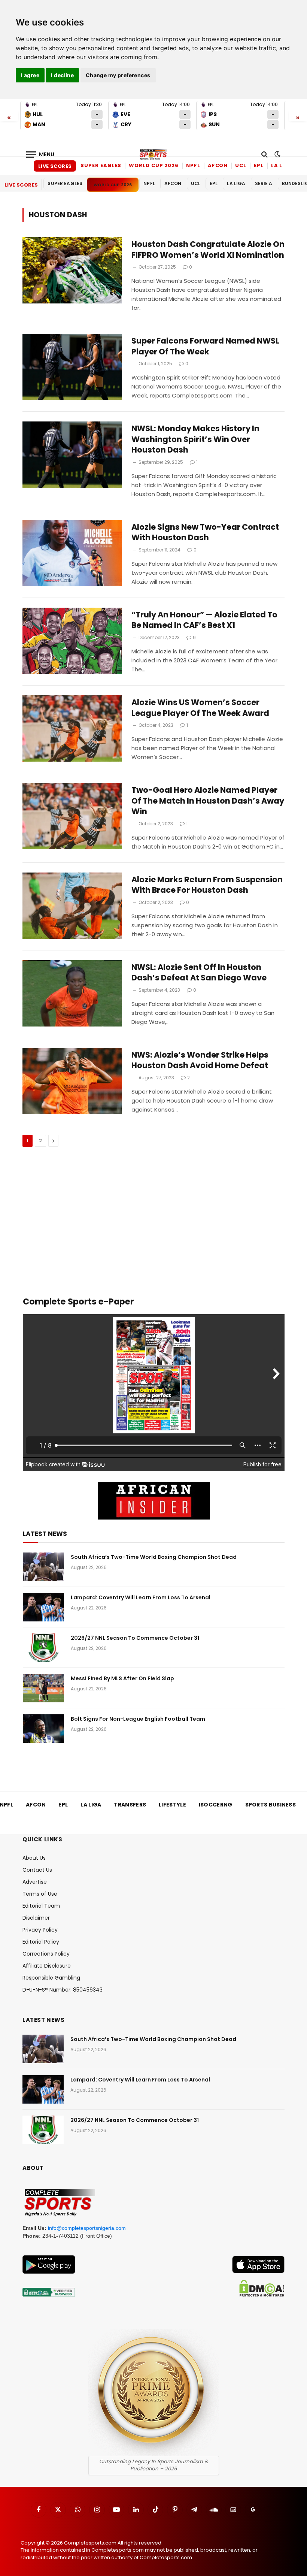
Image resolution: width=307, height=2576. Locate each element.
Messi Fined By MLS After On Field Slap (122, 1678)
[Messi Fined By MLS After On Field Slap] (43, 1688)
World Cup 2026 (154, 165)
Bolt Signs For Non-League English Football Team (138, 1719)
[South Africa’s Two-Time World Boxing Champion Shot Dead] (43, 1567)
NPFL (193, 165)
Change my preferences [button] (118, 75)
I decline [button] (62, 75)
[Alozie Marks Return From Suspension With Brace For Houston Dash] (72, 906)
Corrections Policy (46, 1954)
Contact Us (37, 1870)
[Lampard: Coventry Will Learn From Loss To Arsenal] (43, 1607)
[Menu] (40, 155)
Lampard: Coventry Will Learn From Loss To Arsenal (141, 1597)
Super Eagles (101, 165)
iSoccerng (216, 1805)
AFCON (218, 165)
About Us (34, 1858)
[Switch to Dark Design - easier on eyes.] (277, 154)
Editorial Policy (41, 1942)
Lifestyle (172, 1805)
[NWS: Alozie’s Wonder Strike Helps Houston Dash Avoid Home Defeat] (72, 1081)
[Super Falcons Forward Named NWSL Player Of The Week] (72, 367)
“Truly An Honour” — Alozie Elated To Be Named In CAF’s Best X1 (204, 620)
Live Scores (55, 166)
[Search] (265, 155)
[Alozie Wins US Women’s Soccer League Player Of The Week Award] (72, 728)
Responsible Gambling (51, 1978)
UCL (241, 165)
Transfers (130, 1805)
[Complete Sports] (153, 154)
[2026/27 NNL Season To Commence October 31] (43, 1648)
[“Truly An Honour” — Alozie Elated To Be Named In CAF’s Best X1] (72, 641)
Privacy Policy (40, 1930)
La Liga (282, 165)
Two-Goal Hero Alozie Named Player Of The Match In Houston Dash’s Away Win (208, 801)
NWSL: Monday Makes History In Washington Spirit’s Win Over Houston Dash (195, 439)
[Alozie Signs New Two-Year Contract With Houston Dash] (72, 553)
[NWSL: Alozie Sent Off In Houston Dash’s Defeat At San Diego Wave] (72, 993)
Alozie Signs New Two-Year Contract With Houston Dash (205, 533)
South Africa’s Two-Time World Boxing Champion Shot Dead (154, 1557)
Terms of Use (40, 1894)
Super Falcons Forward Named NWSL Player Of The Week (205, 346)
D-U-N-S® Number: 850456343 (63, 1990)
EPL (259, 165)
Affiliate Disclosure (47, 1966)
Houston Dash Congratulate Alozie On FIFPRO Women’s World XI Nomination (208, 250)
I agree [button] (30, 75)
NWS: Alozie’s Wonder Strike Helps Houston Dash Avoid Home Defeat (200, 1060)
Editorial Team (41, 1906)
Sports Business (271, 1805)
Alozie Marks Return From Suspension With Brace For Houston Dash (207, 885)
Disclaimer (36, 1918)
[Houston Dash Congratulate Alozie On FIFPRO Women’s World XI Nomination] (72, 270)
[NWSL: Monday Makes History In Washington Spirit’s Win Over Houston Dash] (72, 455)
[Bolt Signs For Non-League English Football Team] (43, 1729)
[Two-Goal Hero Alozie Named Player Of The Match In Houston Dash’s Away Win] (72, 816)
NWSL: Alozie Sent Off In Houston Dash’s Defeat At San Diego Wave (199, 973)
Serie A (264, 183)
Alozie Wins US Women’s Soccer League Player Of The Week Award (200, 708)
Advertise (35, 1882)
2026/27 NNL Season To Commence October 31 (135, 1638)
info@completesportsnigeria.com (87, 2228)
